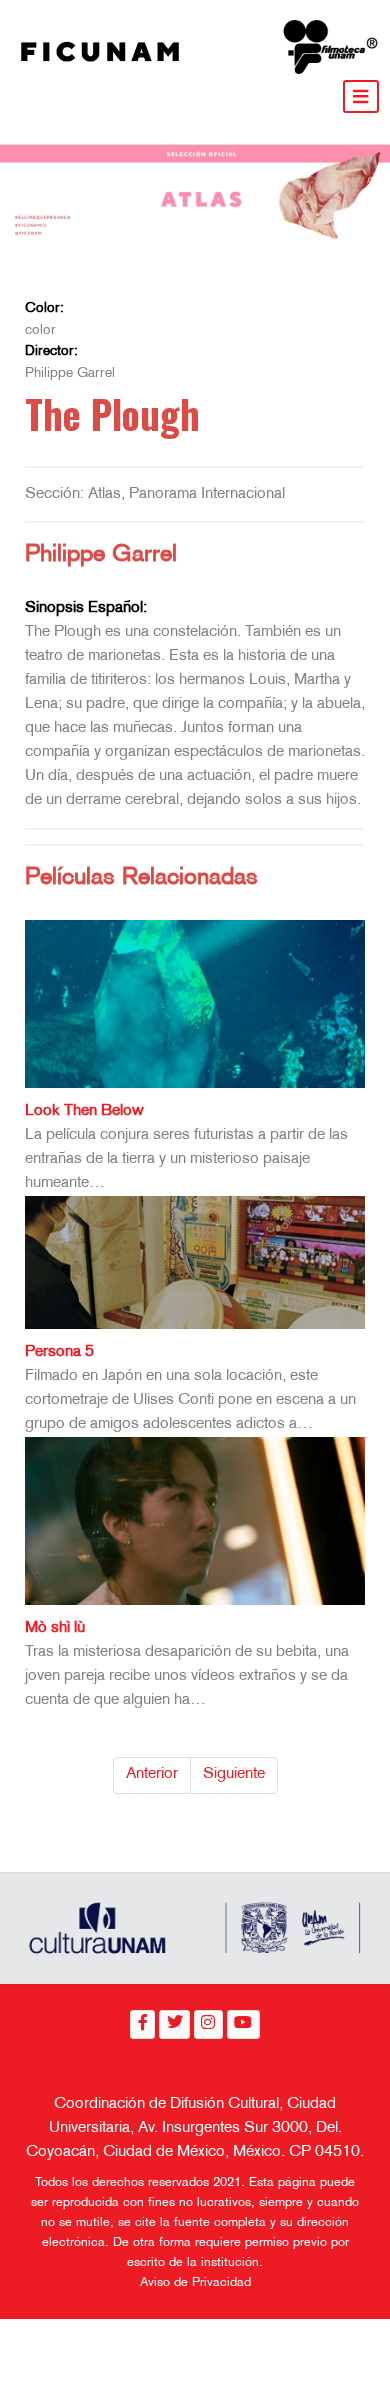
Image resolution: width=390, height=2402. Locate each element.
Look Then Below (84, 1111)
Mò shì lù (55, 1628)
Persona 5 (59, 1352)
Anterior (152, 1774)
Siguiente (234, 1774)
